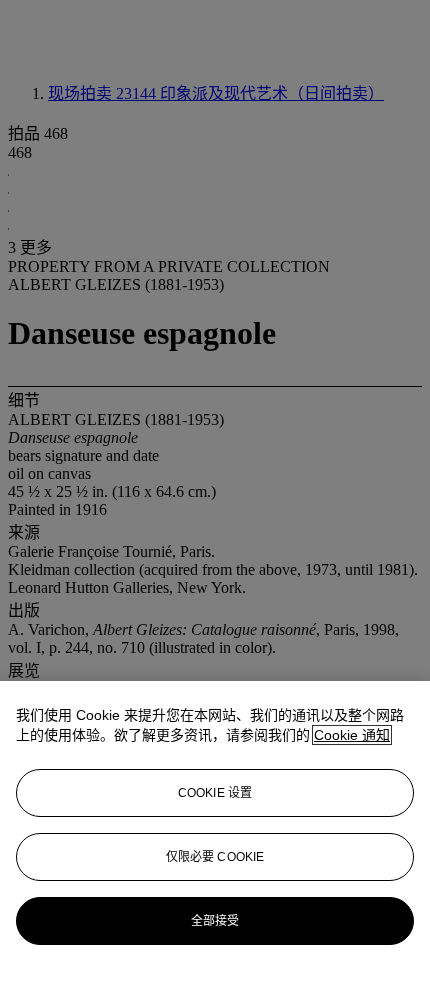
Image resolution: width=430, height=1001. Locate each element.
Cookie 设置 (215, 793)
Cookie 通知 (352, 735)
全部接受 (215, 921)
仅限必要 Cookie (215, 857)
